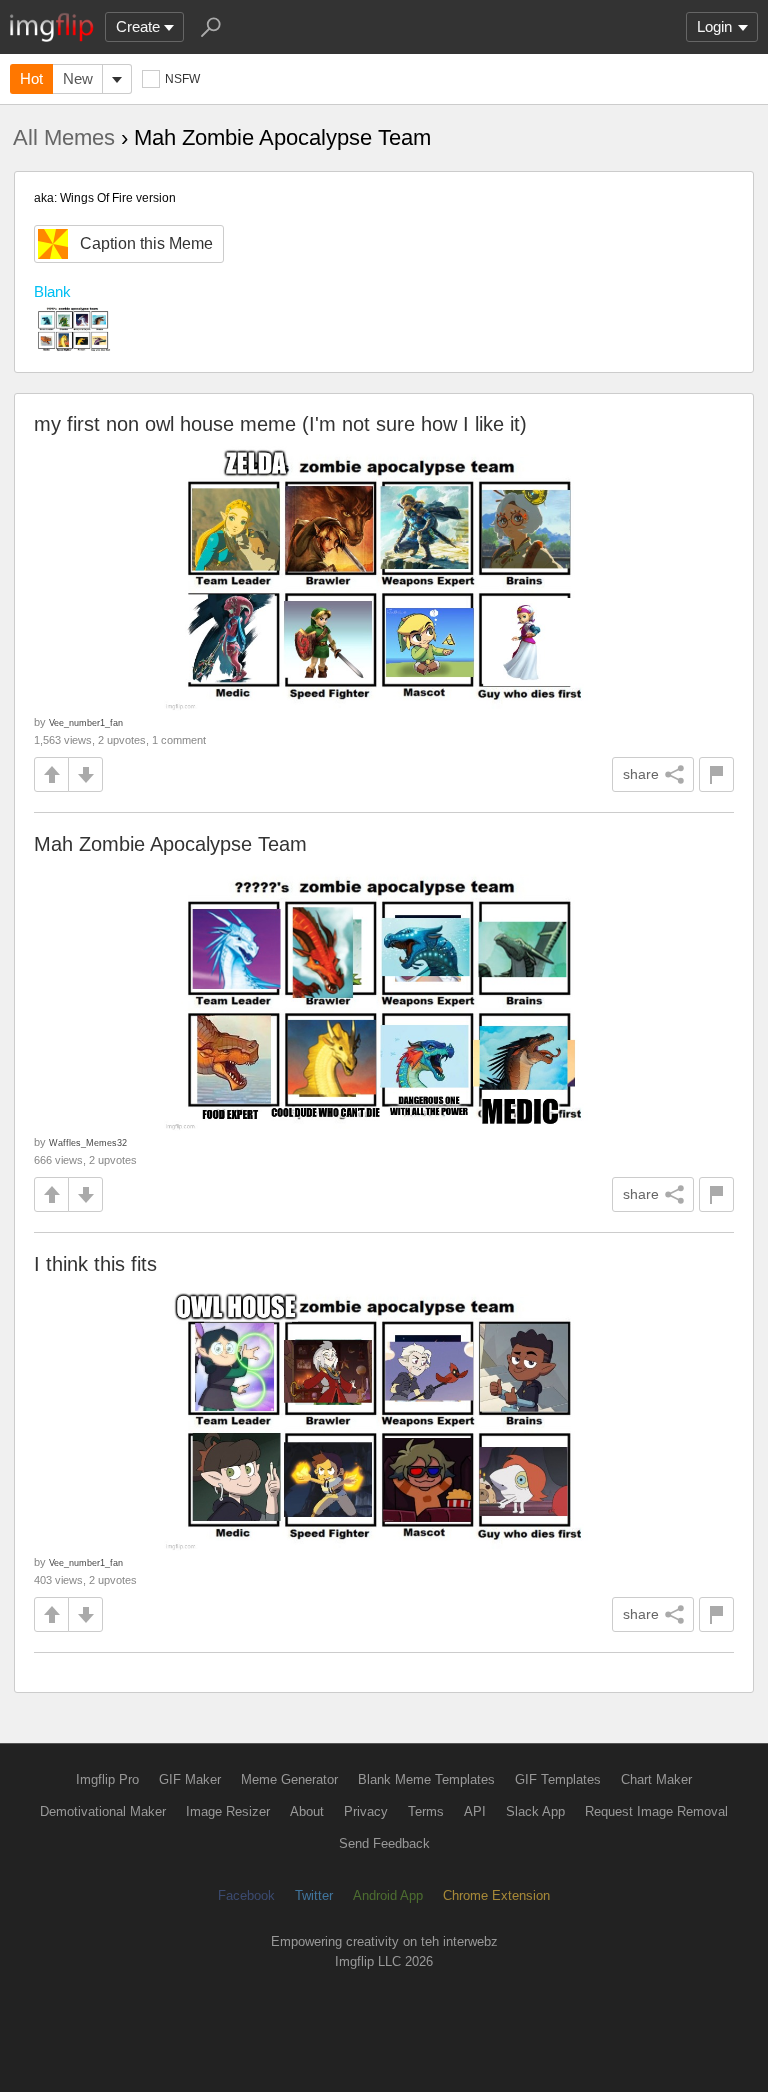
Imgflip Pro (107, 1779)
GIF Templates (558, 1779)
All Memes (64, 137)
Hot (31, 78)
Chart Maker (656, 1779)
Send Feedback (384, 1843)
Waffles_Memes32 (88, 1142)
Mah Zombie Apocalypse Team (170, 844)
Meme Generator (289, 1779)
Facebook (246, 1895)
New (78, 78)
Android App (388, 1895)
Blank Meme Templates (426, 1779)
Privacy (366, 1811)
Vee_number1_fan (86, 722)
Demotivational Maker (103, 1811)
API (475, 1811)
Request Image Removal (656, 1811)
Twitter (314, 1895)
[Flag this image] (716, 774)
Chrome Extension (496, 1895)
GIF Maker (190, 1779)
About (307, 1811)
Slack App (535, 1811)
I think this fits (95, 1264)
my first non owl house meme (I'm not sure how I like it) (280, 424)
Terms (426, 1811)
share (641, 774)
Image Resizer (228, 1811)
